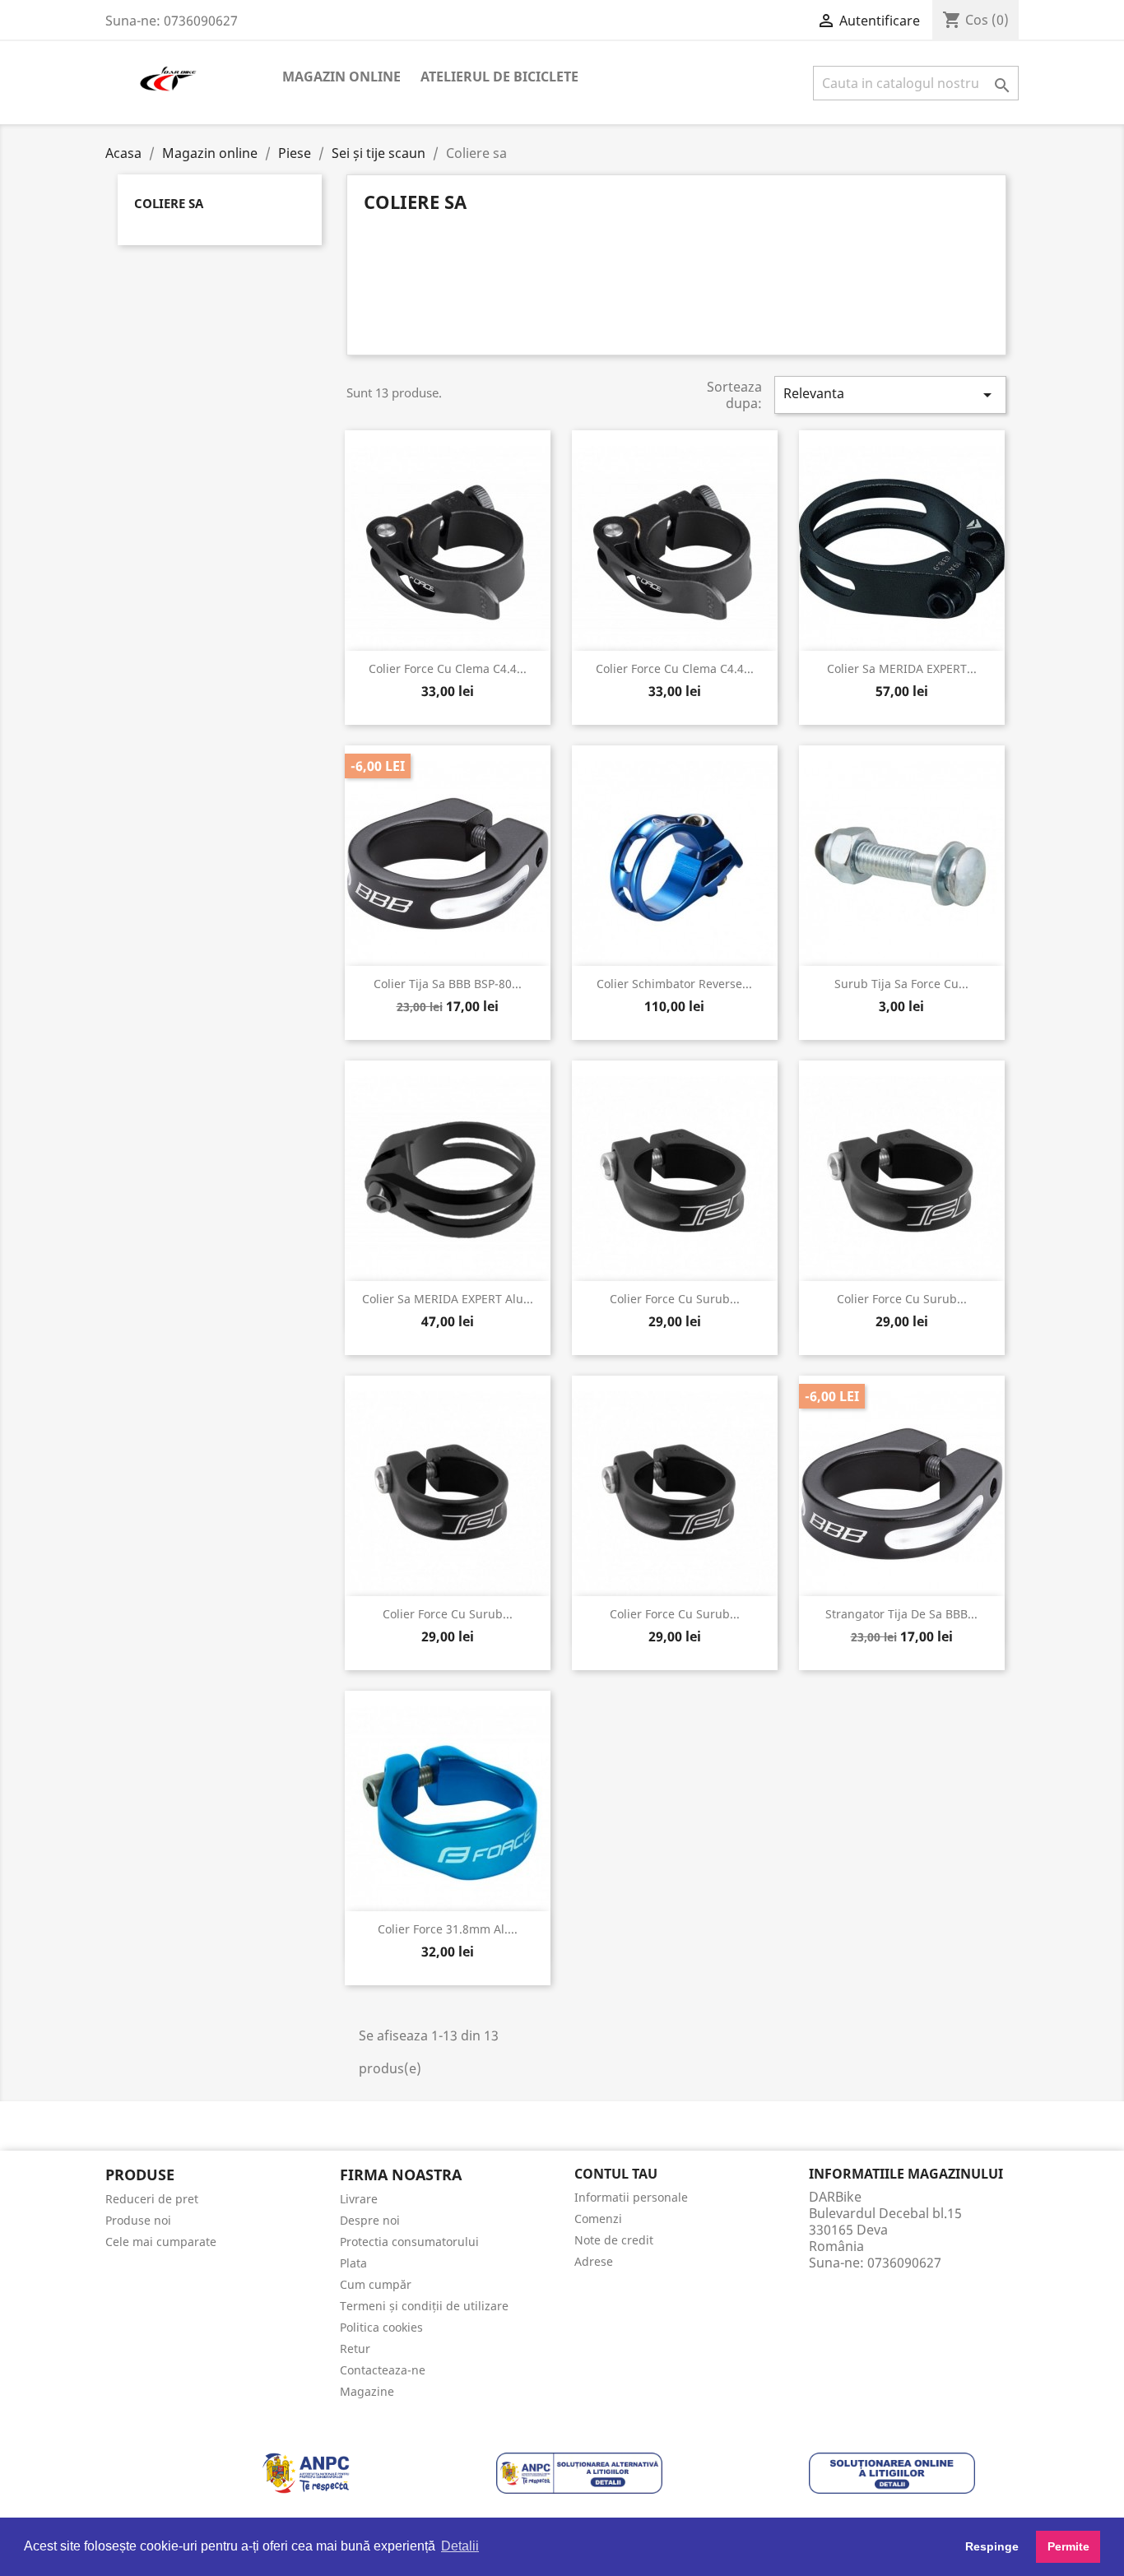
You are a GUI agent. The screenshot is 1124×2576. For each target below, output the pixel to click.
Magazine (367, 2391)
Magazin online (341, 77)
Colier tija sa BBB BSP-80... (448, 984)
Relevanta (890, 395)
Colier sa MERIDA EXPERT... (902, 668)
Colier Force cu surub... (675, 1299)
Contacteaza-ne (383, 2370)
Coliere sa (169, 203)
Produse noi (138, 2220)
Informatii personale (631, 2197)
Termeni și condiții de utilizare (424, 2306)
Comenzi (598, 2219)
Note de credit (614, 2240)
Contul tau (616, 2174)
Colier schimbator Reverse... (674, 984)
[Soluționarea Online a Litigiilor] (892, 2472)
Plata (353, 2263)
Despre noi (370, 2220)
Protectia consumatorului (409, 2242)
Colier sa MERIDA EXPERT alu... (448, 1299)
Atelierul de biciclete (499, 77)
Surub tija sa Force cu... (901, 984)
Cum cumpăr (376, 2284)
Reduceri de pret (152, 2199)
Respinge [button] (992, 2546)
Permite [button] (1068, 2546)
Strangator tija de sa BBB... (901, 1614)
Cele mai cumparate (161, 2242)
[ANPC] (306, 2472)
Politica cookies (381, 2327)
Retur (355, 2349)
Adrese (594, 2261)
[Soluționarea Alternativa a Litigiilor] (579, 2472)
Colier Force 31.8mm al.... (448, 1929)
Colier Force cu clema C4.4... (448, 668)
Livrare (359, 2199)
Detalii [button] (460, 2546)
